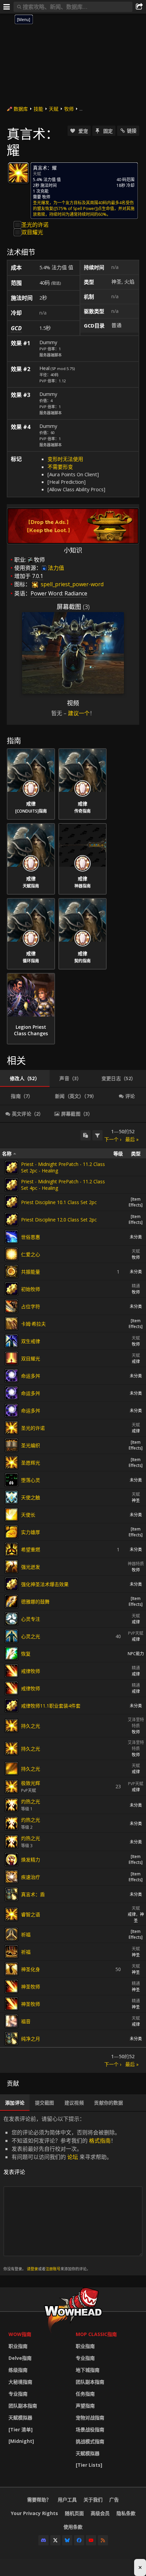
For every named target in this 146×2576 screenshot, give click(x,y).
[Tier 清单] (21, 2429)
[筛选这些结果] (97, 1135)
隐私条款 (126, 2513)
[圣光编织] (12, 1445)
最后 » (132, 1139)
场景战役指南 (90, 2429)
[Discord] (43, 2540)
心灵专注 (31, 1619)
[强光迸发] (12, 1567)
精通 (136, 1286)
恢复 (26, 1654)
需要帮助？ (39, 2500)
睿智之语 (31, 1914)
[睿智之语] (12, 1914)
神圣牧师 (31, 1987)
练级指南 (18, 2370)
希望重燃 (31, 1549)
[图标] (18, 173)
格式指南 (100, 2141)
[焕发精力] (12, 1859)
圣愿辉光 (31, 1463)
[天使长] (12, 1515)
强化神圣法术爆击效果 (45, 1584)
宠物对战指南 (90, 2418)
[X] (55, 2540)
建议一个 (79, 713)
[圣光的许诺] (12, 1428)
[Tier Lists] (89, 2465)
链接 (132, 131)
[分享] (139, 7)
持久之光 (31, 1726)
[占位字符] (12, 1306)
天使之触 (31, 1497)
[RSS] (103, 2540)
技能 (38, 109)
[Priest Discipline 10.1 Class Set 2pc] (12, 1202)
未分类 (136, 1237)
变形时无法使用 (65, 459)
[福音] (12, 2021)
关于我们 (93, 2500)
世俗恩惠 (31, 1237)
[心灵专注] (12, 1619)
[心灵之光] (12, 1636)
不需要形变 (60, 467)
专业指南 (18, 2394)
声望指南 (85, 2406)
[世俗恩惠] (12, 1237)
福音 (26, 2021)
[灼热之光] (12, 1805)
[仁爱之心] (12, 1254)
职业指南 (18, 2346)
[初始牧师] (12, 1289)
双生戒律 (31, 1341)
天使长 (28, 1515)
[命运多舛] (12, 1376)
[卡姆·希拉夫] (12, 1324)
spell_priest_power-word (71, 584)
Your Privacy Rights (34, 2513)
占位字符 (31, 1306)
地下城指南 (88, 2370)
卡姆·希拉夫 (33, 1324)
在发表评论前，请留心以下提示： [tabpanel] (62, 2193)
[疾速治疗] (12, 1877)
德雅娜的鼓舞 (35, 1602)
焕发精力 (31, 1860)
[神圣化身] (12, 1969)
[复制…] (86, 1135)
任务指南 (85, 2394)
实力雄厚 (31, 1532)
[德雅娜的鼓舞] (12, 1601)
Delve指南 (20, 2358)
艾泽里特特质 (136, 1723)
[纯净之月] (12, 2038)
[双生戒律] (12, 1341)
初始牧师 (31, 1289)
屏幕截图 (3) (73, 607)
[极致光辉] (12, 1787)
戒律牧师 (31, 1671)
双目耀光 (32, 232)
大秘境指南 (20, 2382)
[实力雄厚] (12, 1532)
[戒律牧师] (12, 1671)
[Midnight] (21, 2441)
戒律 (136, 1362)
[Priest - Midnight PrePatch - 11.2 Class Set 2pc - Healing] (12, 1167)
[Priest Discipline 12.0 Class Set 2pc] (12, 1219)
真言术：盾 (33, 1894)
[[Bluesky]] (67, 2540)
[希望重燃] (12, 1549)
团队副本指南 (23, 2406)
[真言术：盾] (12, 1894)
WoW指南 (20, 2334)
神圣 (136, 1500)
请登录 (32, 2269)
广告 (114, 2500)
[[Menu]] (7, 7)
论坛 (73, 2157)
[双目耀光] (12, 1358)
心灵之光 (31, 1636)
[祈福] (12, 1934)
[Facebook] (79, 2540)
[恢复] (12, 1653)
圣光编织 (31, 1445)
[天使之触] (12, 1497)
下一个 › (113, 1139)
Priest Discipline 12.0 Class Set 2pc (59, 1220)
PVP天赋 (136, 1633)
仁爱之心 (31, 1254)
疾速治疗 (31, 1877)
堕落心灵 (31, 1480)
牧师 (69, 109)
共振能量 (31, 1272)
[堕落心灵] (12, 1480)
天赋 (54, 109)
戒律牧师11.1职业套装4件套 (51, 1706)
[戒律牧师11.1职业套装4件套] (12, 1706)
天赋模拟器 (20, 2418)
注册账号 (53, 2269)
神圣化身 (31, 1969)
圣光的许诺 (35, 225)
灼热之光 (31, 1801)
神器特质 (136, 1564)
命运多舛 (31, 1376)
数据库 (21, 109)
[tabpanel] (73, 1598)
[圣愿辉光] (12, 1462)
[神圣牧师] (12, 1986)
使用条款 (73, 2527)
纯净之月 (31, 2039)
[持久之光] (12, 1726)
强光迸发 (31, 1567)
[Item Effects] (136, 1202)
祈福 (26, 1934)
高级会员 (100, 2513)
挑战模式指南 (90, 2441)
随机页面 (74, 2513)
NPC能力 (136, 1654)
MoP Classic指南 (96, 2334)
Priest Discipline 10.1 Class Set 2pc (59, 1202)
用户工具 (67, 2500)
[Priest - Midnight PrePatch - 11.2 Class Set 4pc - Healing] (12, 1185)
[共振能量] (12, 1271)
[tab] (25, 1078)
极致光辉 (31, 1783)
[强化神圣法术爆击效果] (12, 1584)
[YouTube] (91, 2540)
